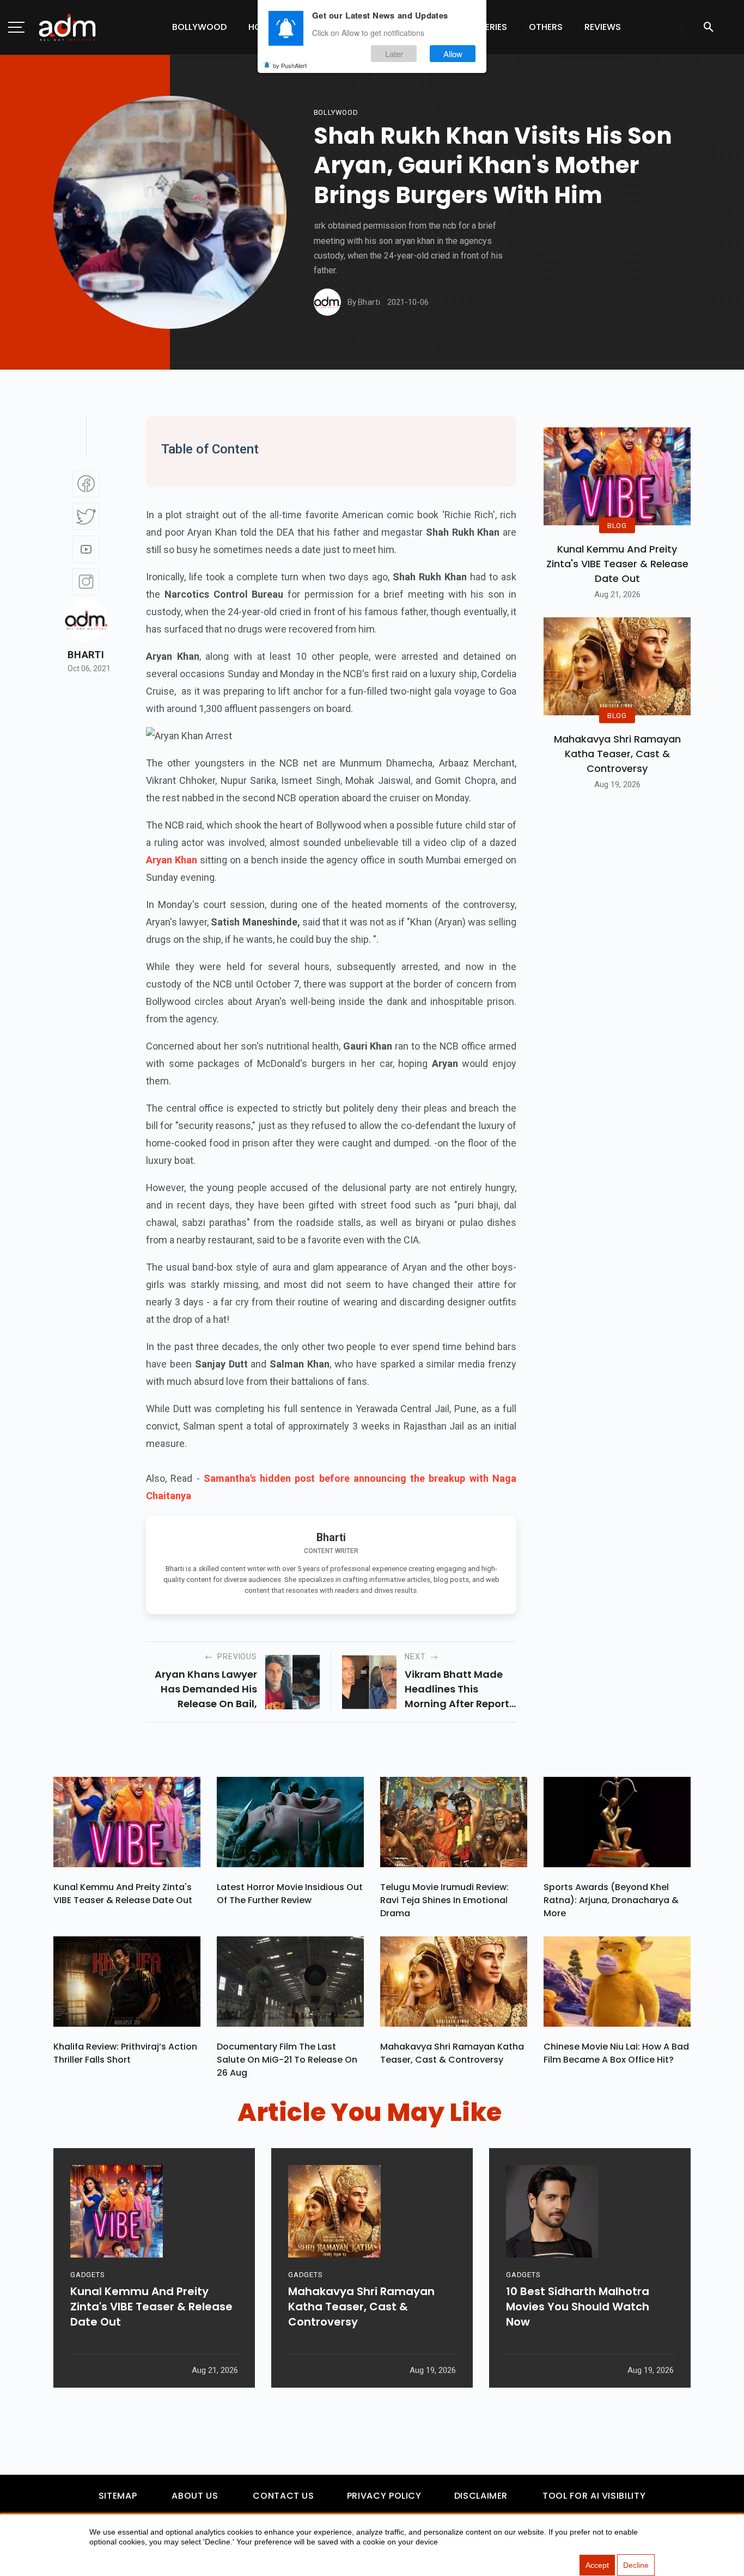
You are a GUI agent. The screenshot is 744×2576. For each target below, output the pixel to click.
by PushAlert (290, 65)
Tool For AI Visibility (594, 2496)
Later (394, 54)
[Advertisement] (41, 224)
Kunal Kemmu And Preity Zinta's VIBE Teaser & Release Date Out (617, 564)
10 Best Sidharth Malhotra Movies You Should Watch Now (578, 2307)
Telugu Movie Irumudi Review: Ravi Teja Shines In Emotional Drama (444, 1900)
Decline (636, 2565)
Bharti (86, 655)
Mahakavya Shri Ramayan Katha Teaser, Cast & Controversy (617, 754)
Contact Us (283, 2496)
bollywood (336, 112)
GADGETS (87, 2275)
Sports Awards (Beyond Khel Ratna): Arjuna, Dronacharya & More (611, 1900)
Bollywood (199, 27)
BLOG (617, 525)
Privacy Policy (384, 2496)
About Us (195, 2496)
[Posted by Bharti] (327, 302)
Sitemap (118, 2496)
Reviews (603, 27)
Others (546, 27)
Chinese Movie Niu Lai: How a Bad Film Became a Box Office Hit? (616, 2053)
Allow (453, 54)
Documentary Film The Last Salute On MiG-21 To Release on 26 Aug (287, 2060)
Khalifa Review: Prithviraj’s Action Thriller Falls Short (125, 2053)
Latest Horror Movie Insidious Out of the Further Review (290, 1894)
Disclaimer (481, 2496)
